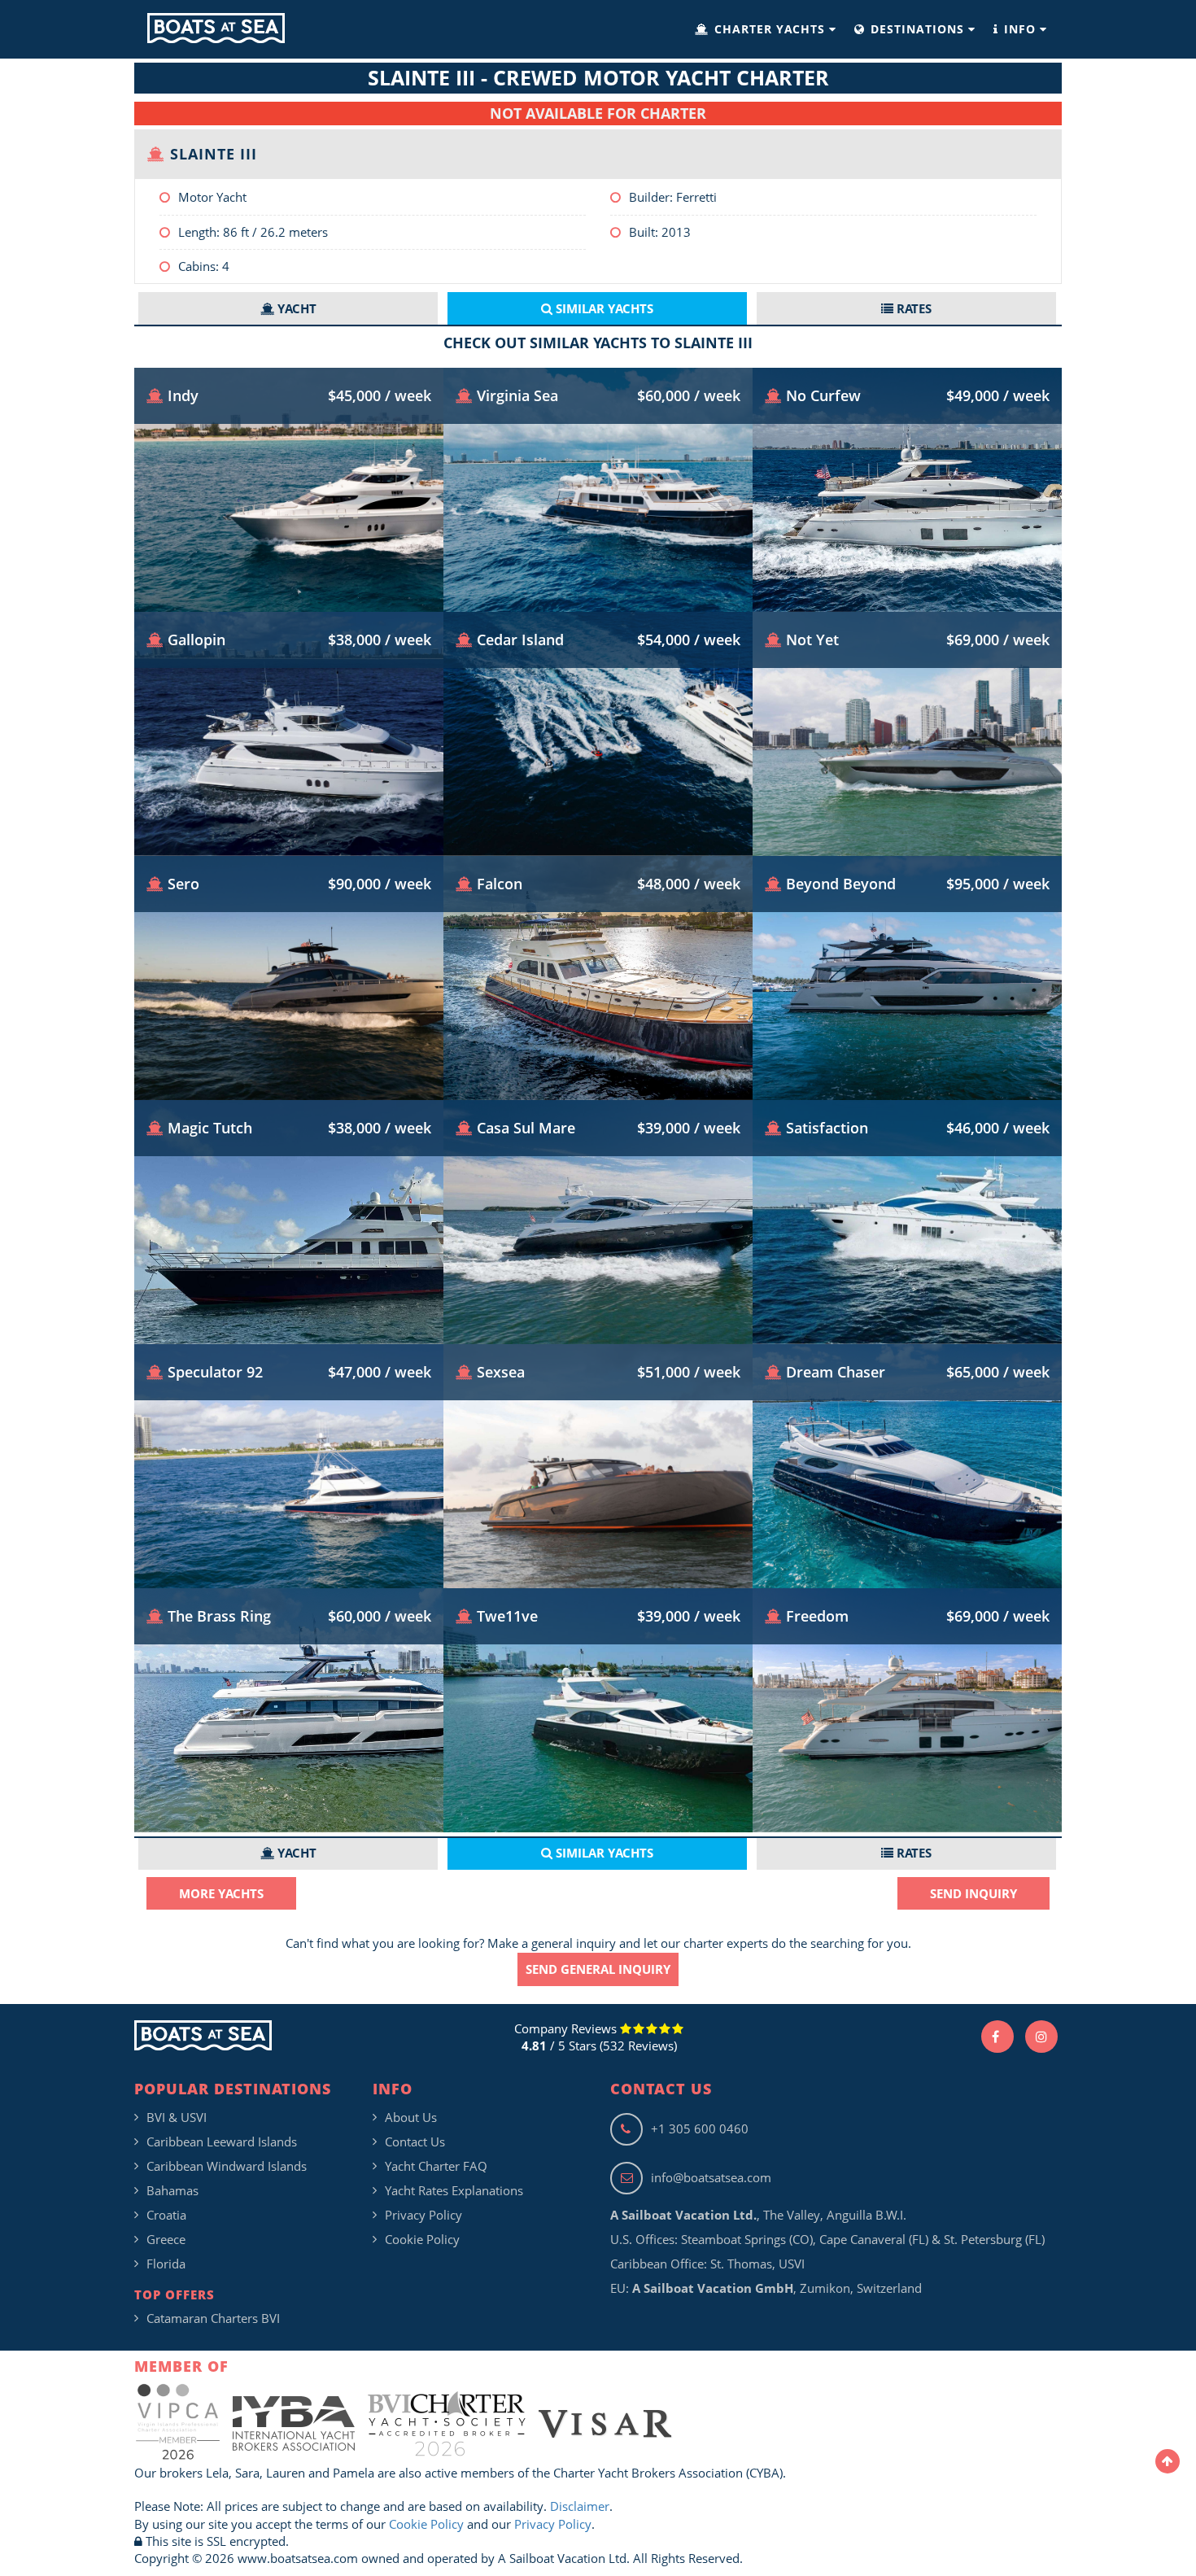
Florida (166, 2264)
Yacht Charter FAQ (436, 2166)
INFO (1020, 29)
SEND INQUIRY (973, 1893)
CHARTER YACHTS (770, 29)
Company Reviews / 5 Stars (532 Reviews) (596, 2037)
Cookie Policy (422, 2239)
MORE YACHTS (221, 1893)
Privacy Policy (423, 2215)
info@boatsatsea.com (711, 2177)
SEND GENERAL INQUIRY (598, 1969)
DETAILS (289, 563)
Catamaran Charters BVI (213, 2318)
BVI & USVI (177, 2117)
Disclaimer (580, 2506)
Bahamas (172, 2190)
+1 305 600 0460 (700, 2128)
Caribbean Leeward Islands (222, 2142)
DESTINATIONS (917, 29)
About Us (411, 2117)
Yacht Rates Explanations (454, 2190)
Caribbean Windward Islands (227, 2166)
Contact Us (415, 2142)
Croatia (166, 2215)
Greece (166, 2239)
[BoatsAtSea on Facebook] (997, 2037)
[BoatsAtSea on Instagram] (1041, 2037)
